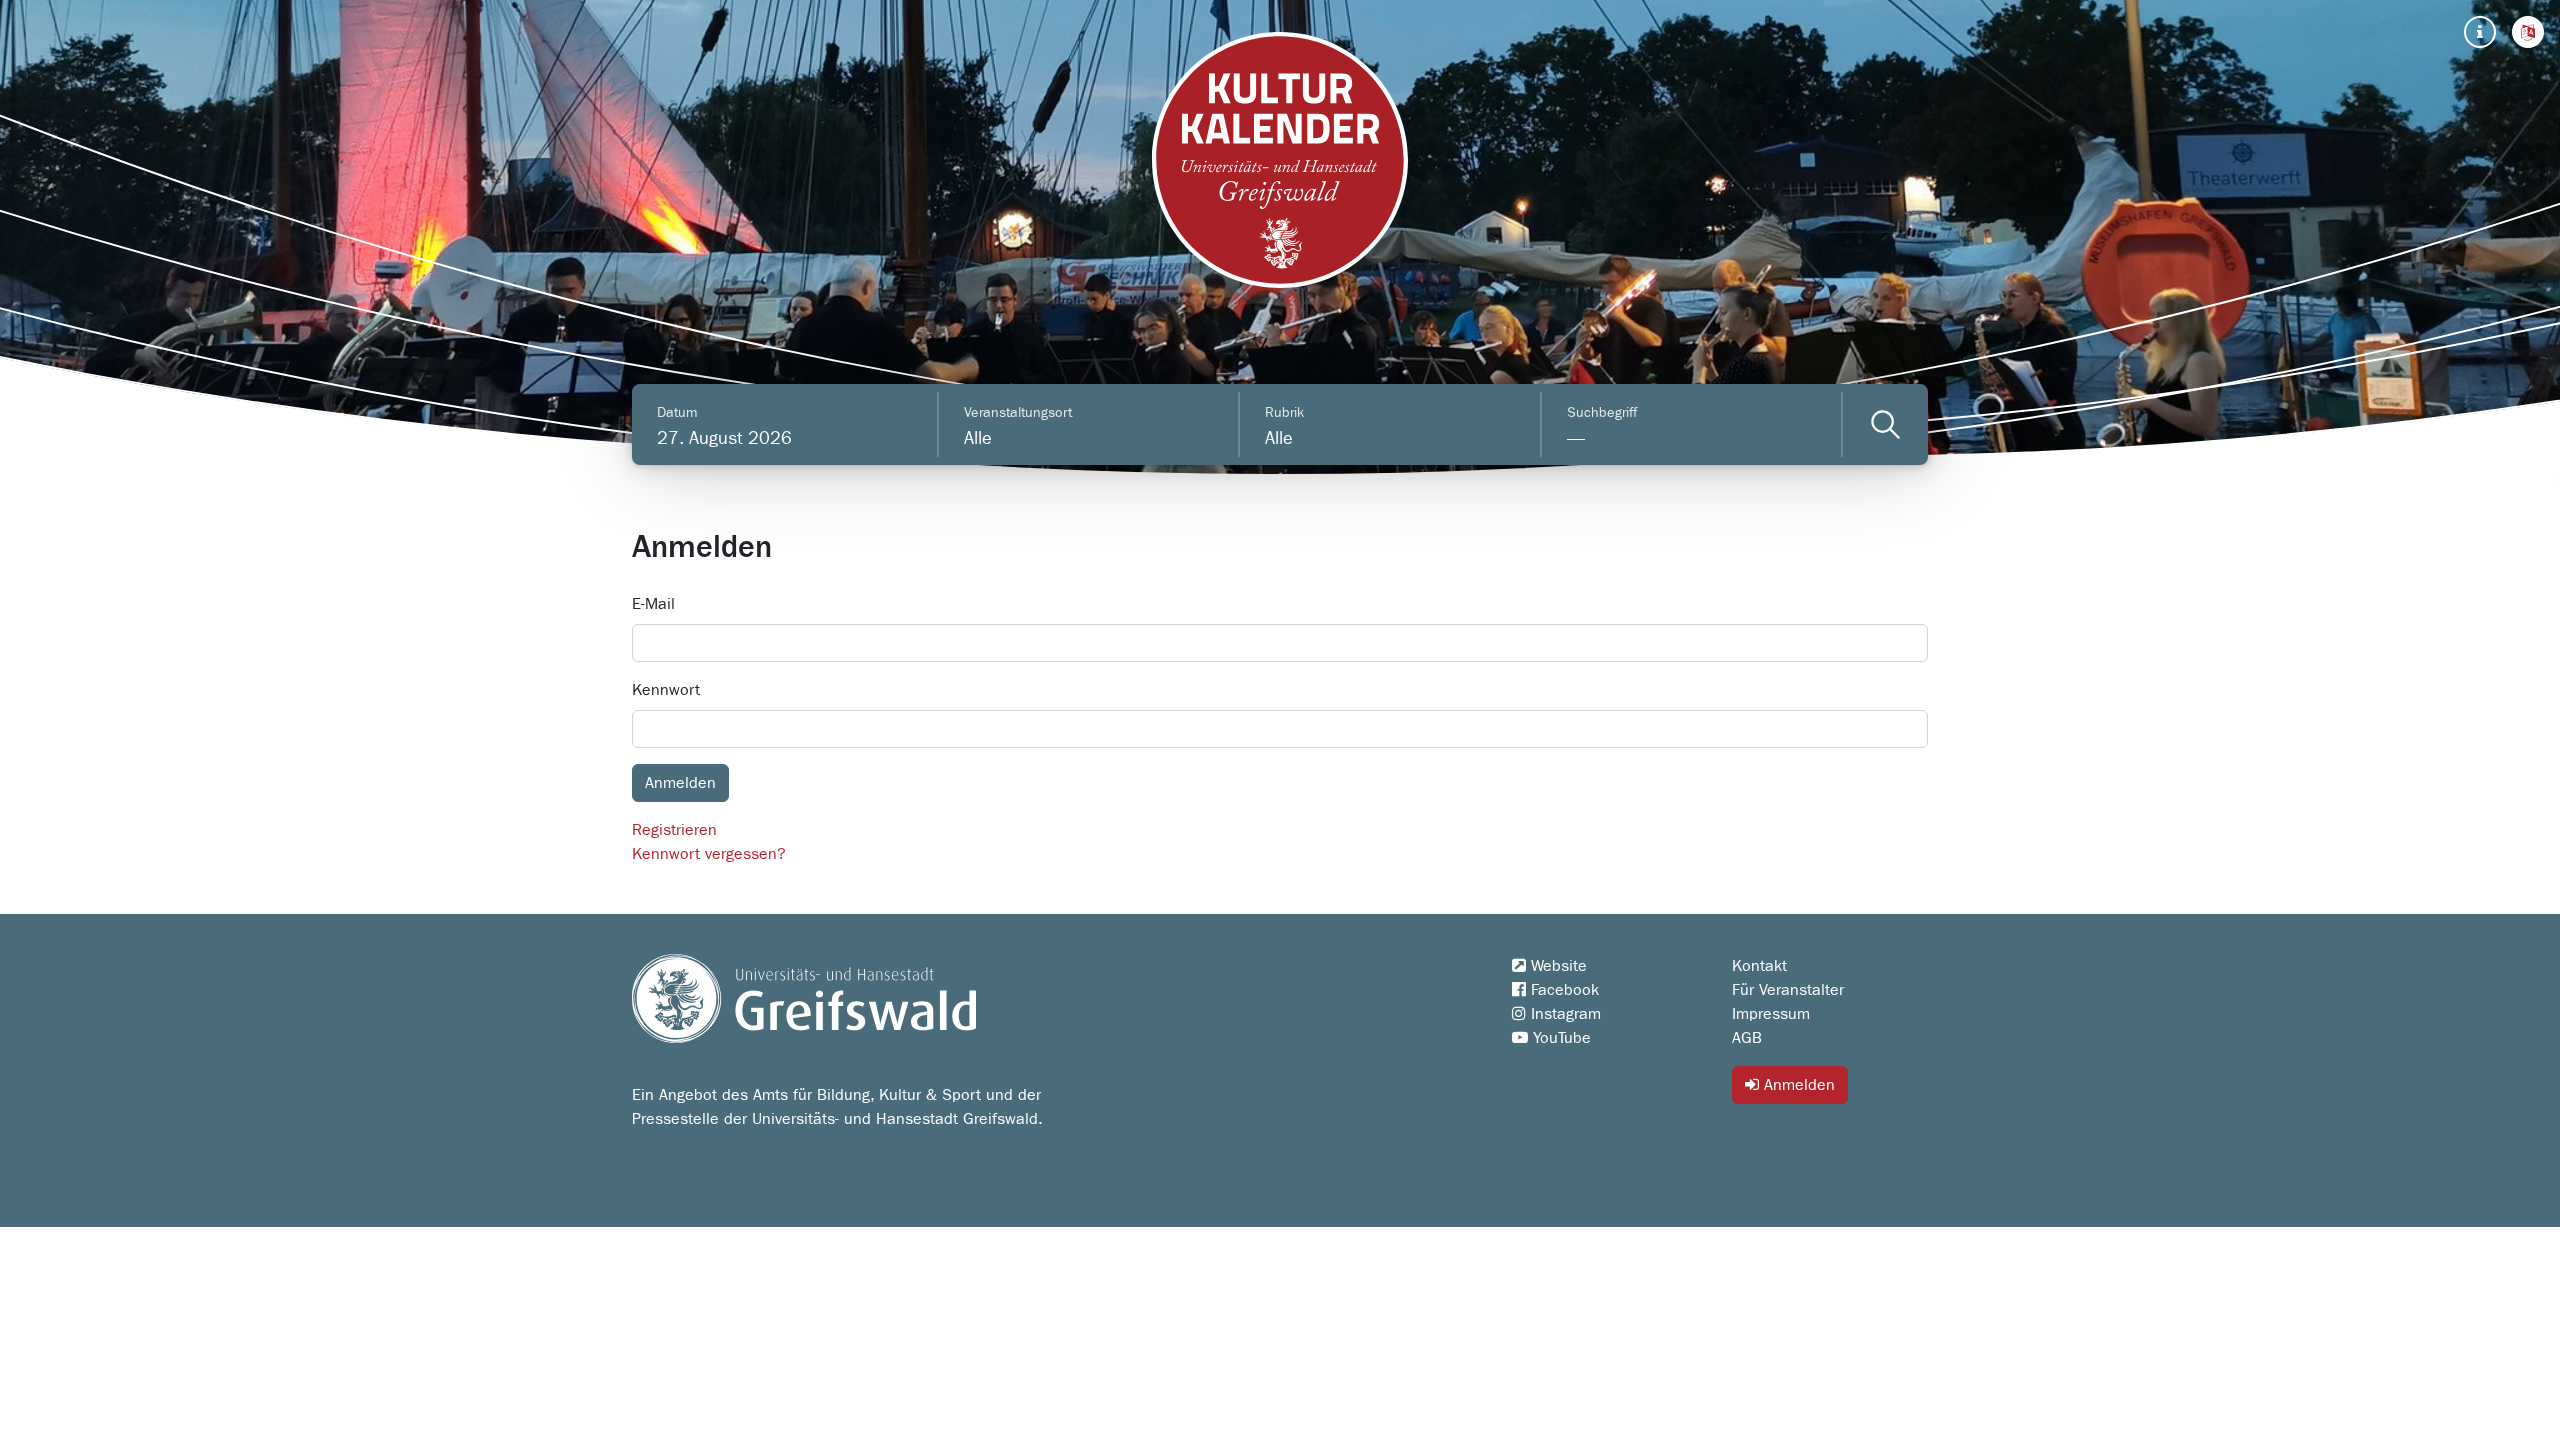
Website (1556, 966)
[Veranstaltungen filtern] (1885, 424)
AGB (1747, 1038)
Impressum (1771, 1014)
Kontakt (1759, 966)
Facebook (1562, 990)
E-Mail (653, 604)
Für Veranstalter (1788, 990)
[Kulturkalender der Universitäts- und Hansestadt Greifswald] (1280, 160)
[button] (2528, 32)
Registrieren (674, 830)
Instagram (1563, 1014)
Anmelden (1797, 1085)
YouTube (1559, 1038)
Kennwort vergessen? (709, 854)
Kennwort (666, 690)
